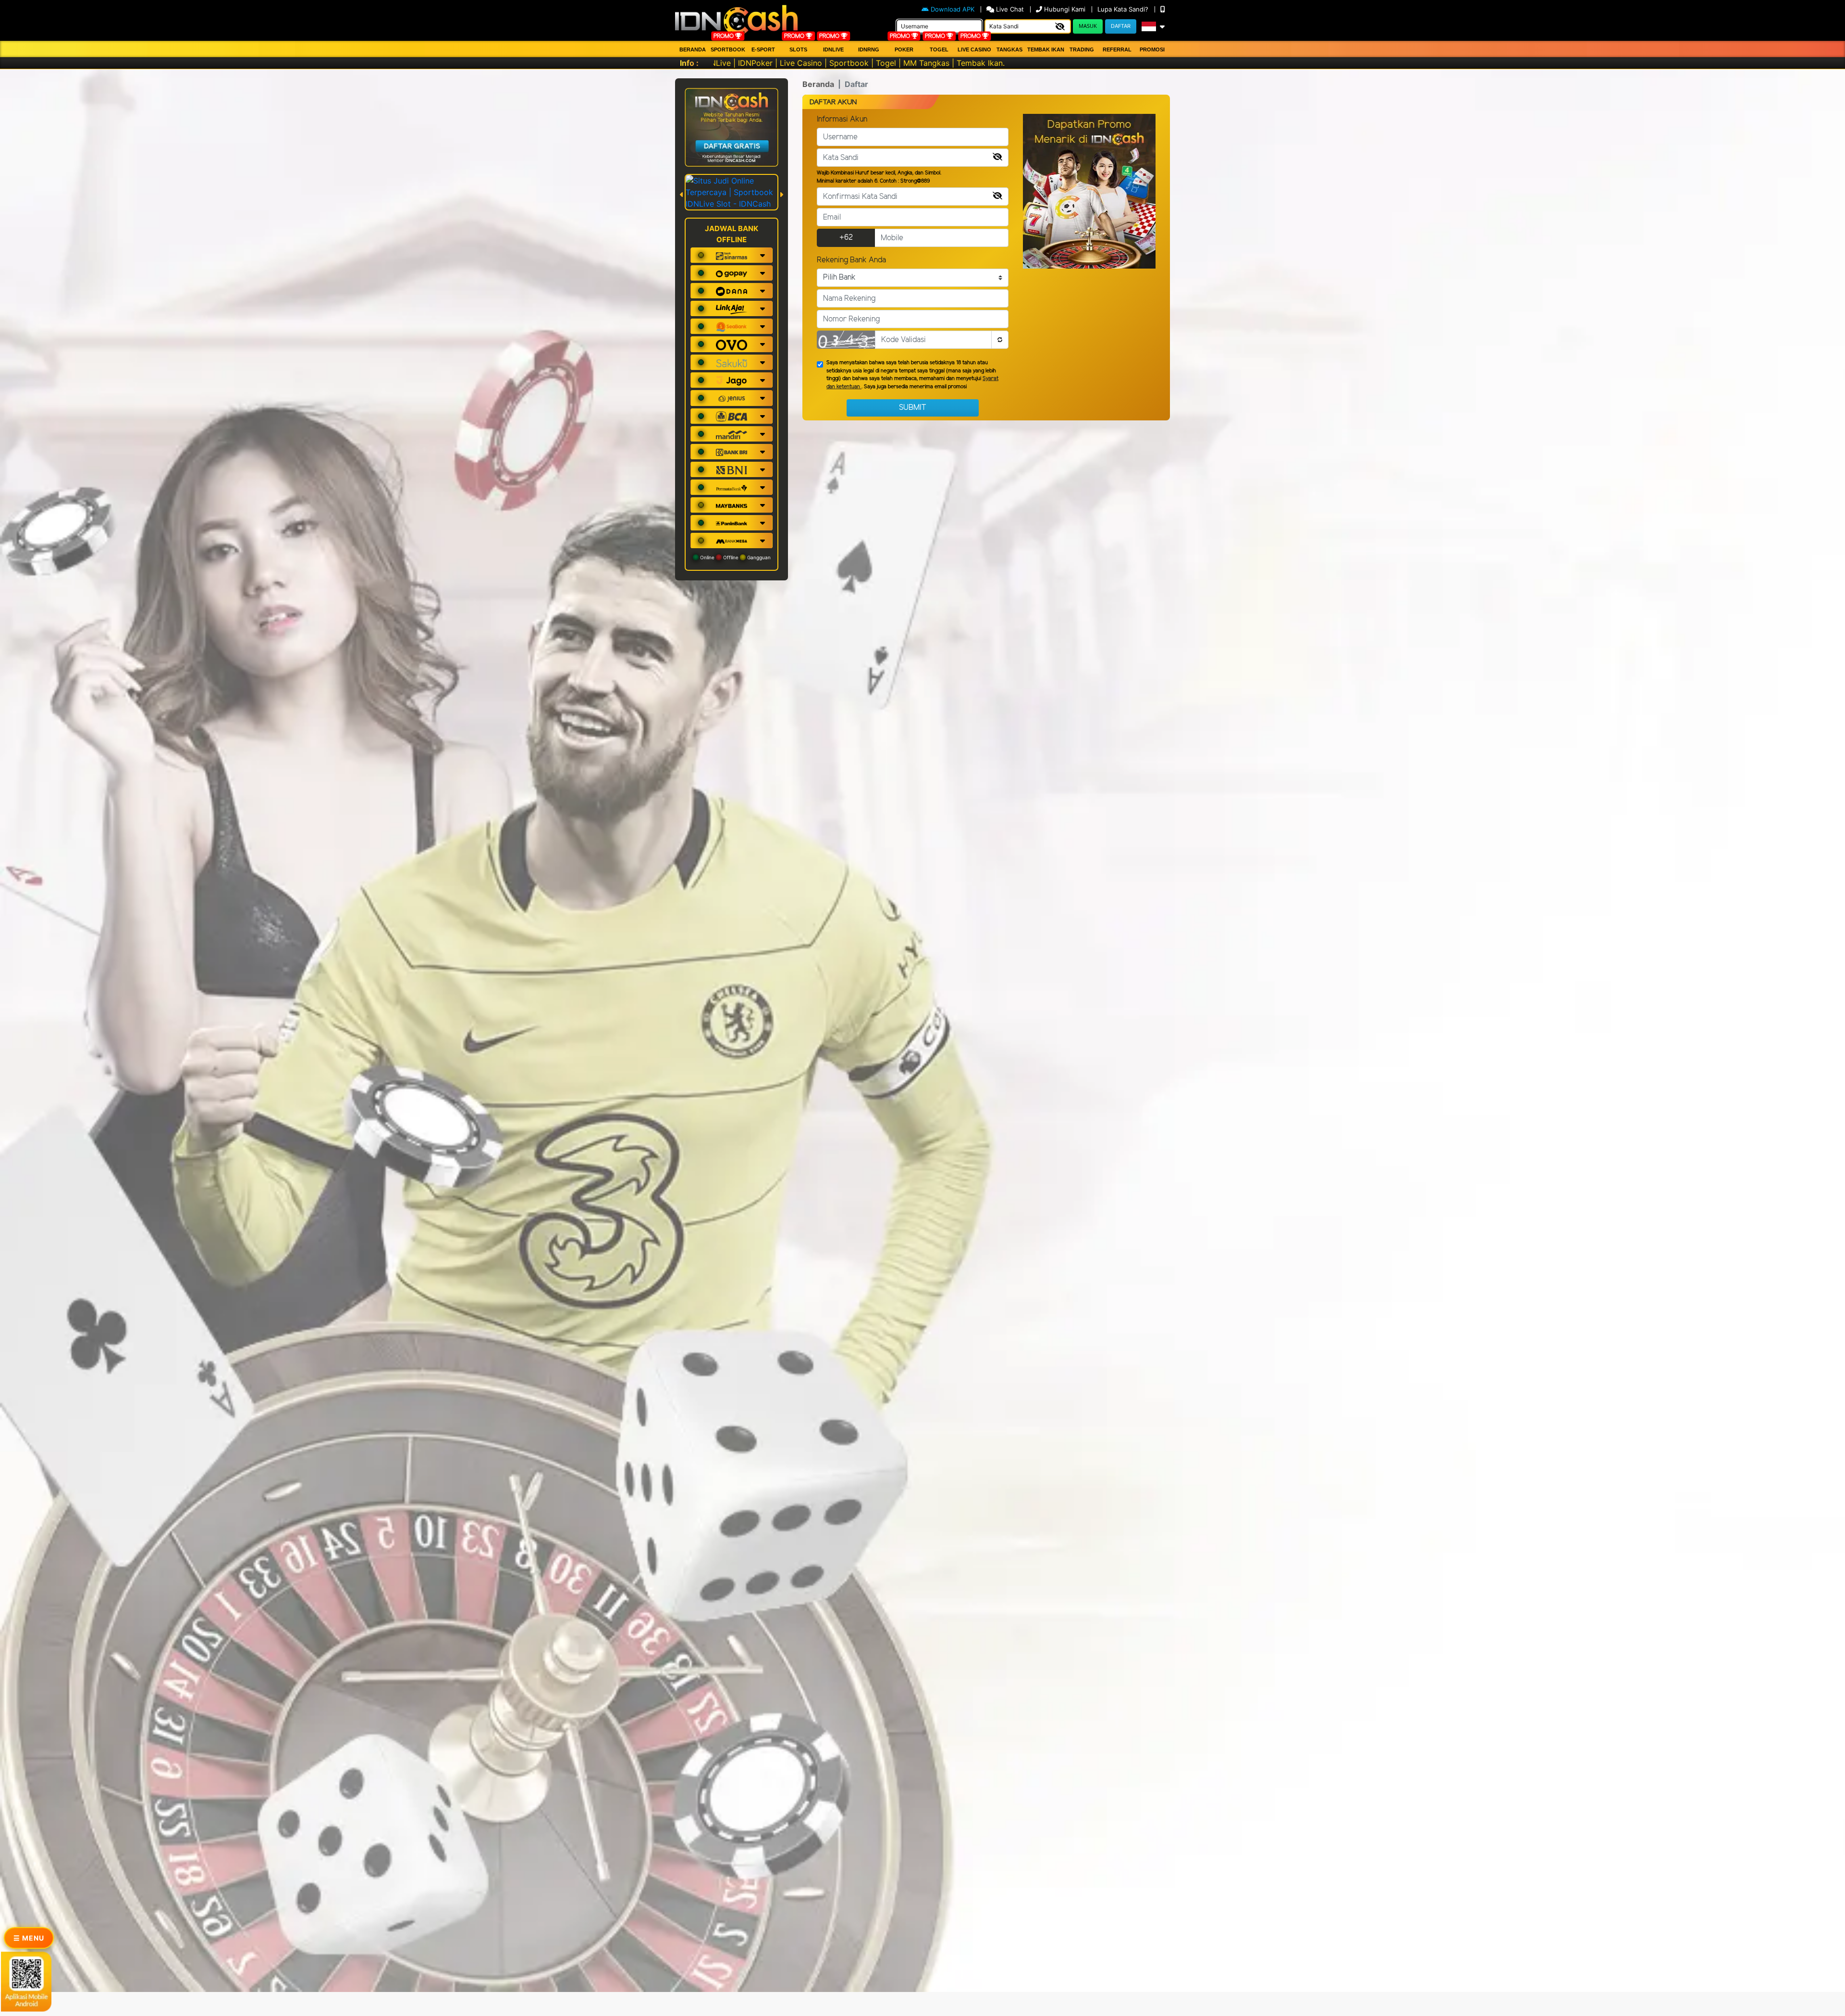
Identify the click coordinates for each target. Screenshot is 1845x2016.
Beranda (693, 49)
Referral (1117, 49)
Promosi (1152, 49)
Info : (689, 63)
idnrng (869, 49)
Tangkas (1009, 49)
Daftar (1121, 26)
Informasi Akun (842, 119)
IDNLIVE (833, 49)
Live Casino (974, 49)
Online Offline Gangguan (735, 557)
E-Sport (763, 49)
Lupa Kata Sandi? (1124, 9)
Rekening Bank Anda (851, 260)
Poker (904, 49)
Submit (913, 408)
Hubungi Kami (1065, 9)
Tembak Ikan (1046, 49)
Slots (798, 49)
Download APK (953, 9)
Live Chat (1010, 9)
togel (939, 49)
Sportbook (728, 49)
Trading (1082, 49)
